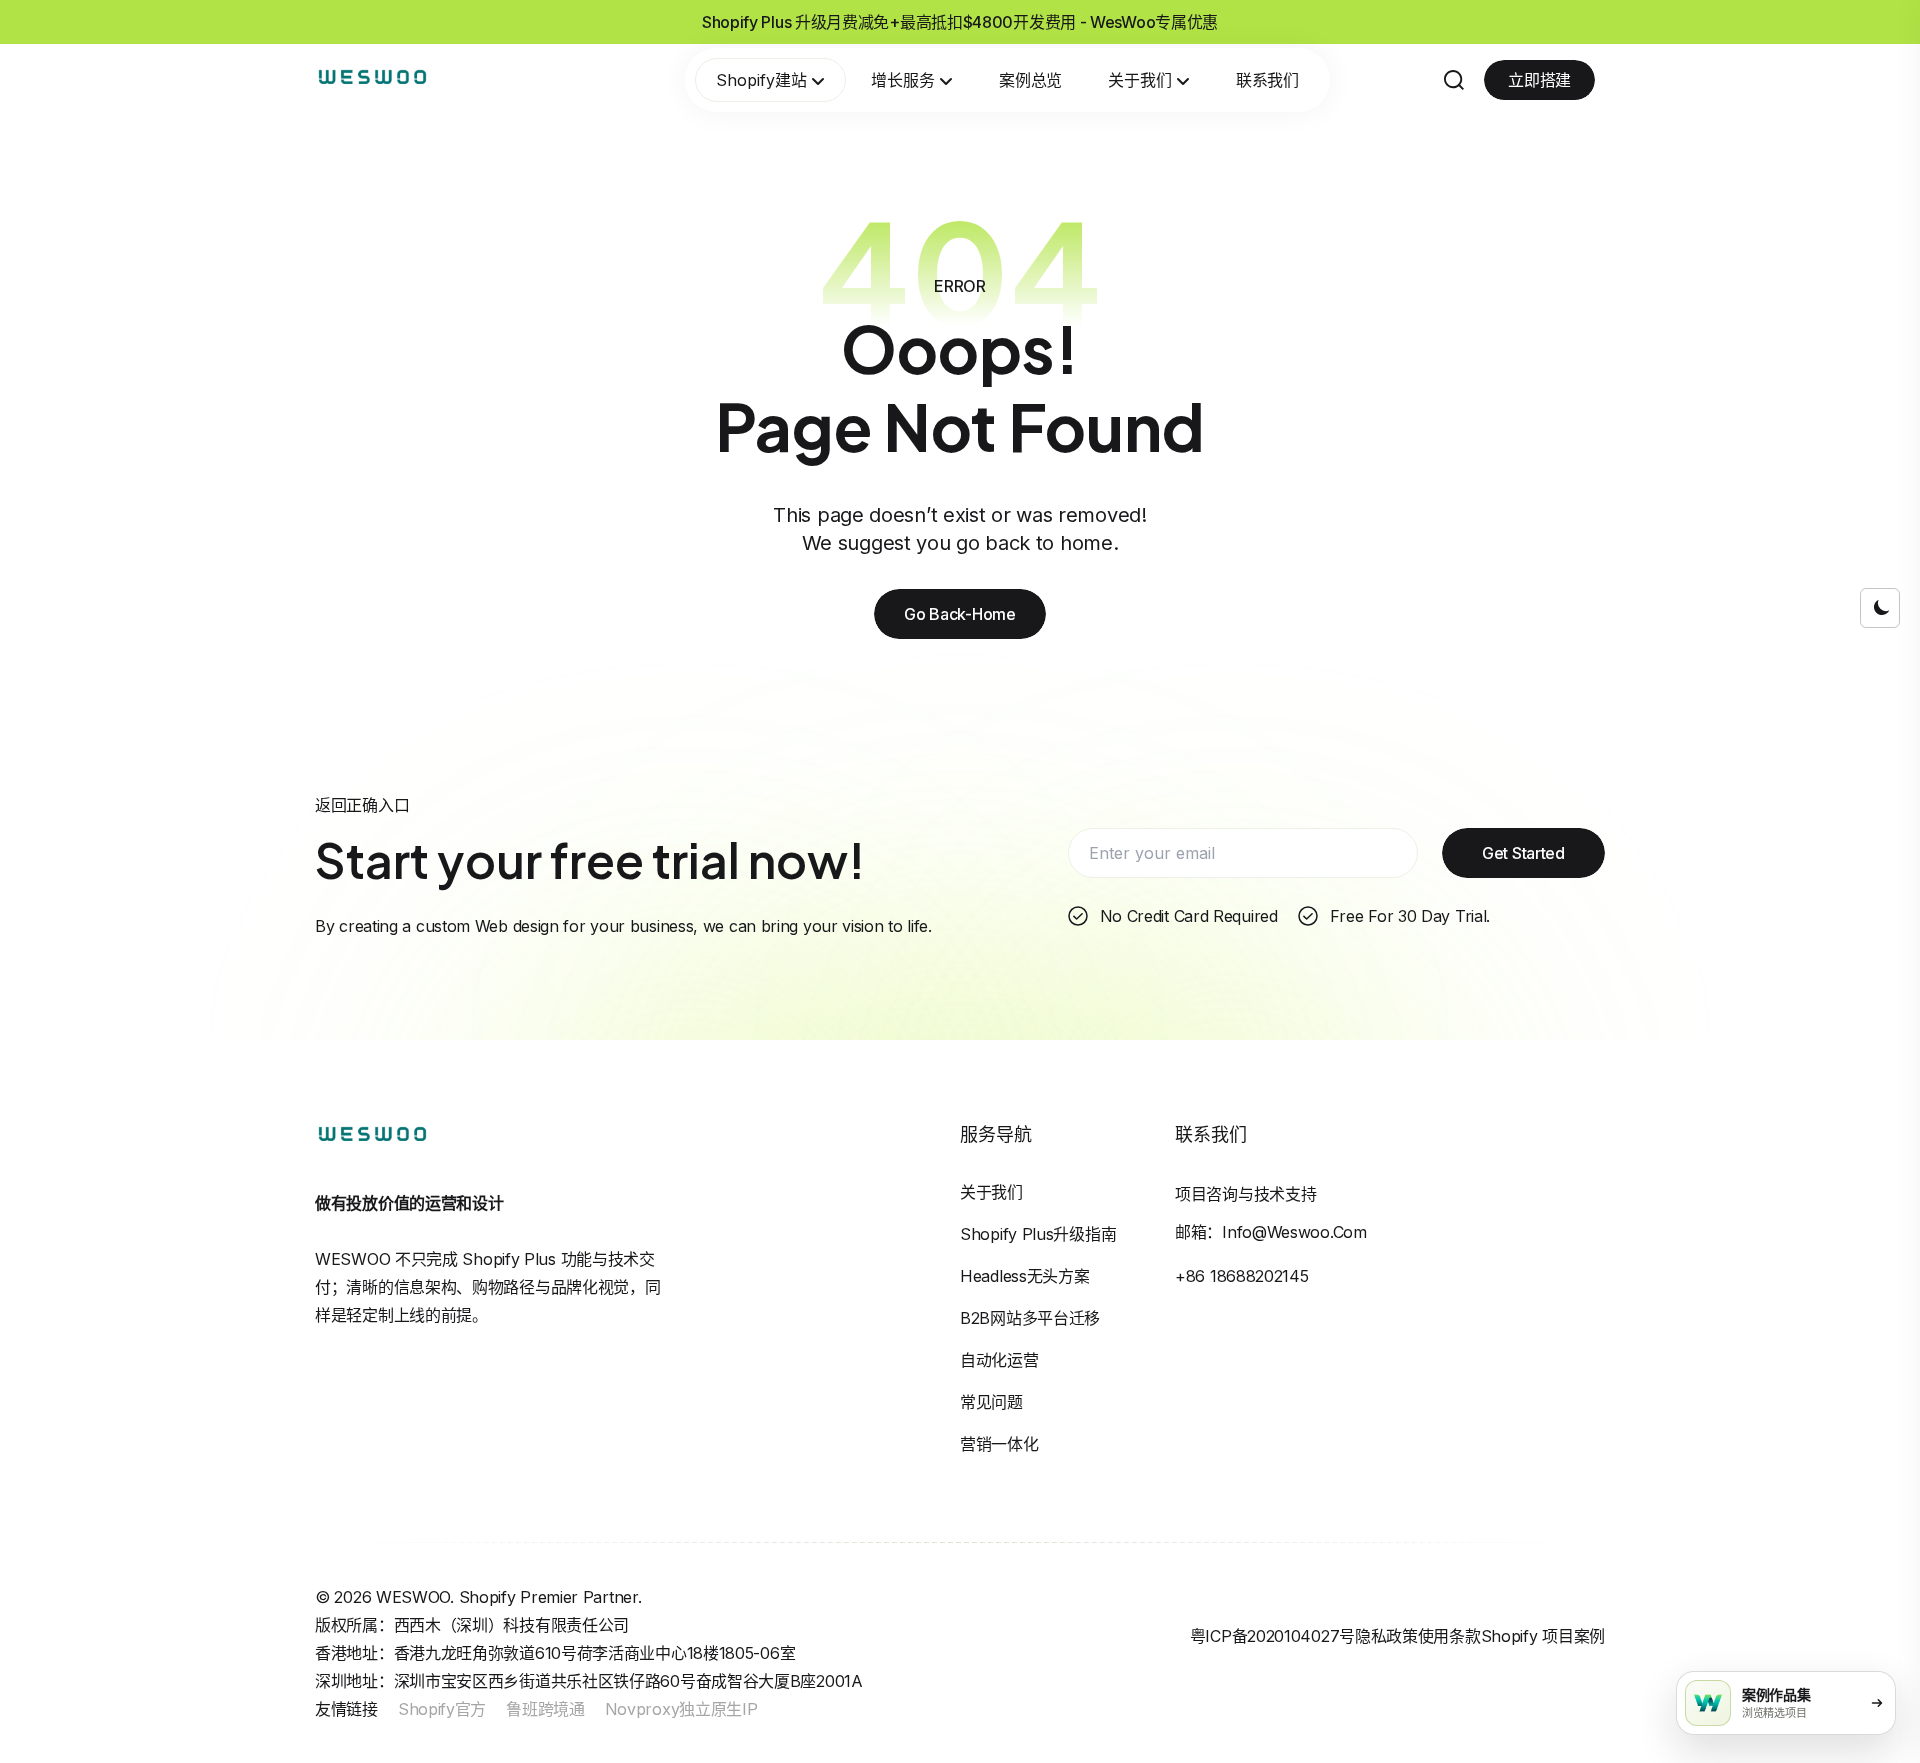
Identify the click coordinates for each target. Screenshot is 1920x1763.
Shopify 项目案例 (1543, 1636)
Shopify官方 (442, 1709)
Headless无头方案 (1024, 1276)
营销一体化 (999, 1444)
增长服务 (903, 80)
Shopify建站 (761, 80)
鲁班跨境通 (545, 1709)
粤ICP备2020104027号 (1272, 1636)
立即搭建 (1539, 80)
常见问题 (991, 1402)
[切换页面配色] (1880, 608)
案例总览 (1030, 80)
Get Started (1523, 853)
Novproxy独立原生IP (681, 1709)
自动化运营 (999, 1360)
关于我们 (1140, 80)
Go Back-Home (959, 614)
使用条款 (1449, 1636)
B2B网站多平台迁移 (1030, 1318)
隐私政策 (1386, 1636)
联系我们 (1267, 80)
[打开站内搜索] (1454, 80)
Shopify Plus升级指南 (1038, 1234)
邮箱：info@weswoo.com (1271, 1232)
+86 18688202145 (1242, 1276)
